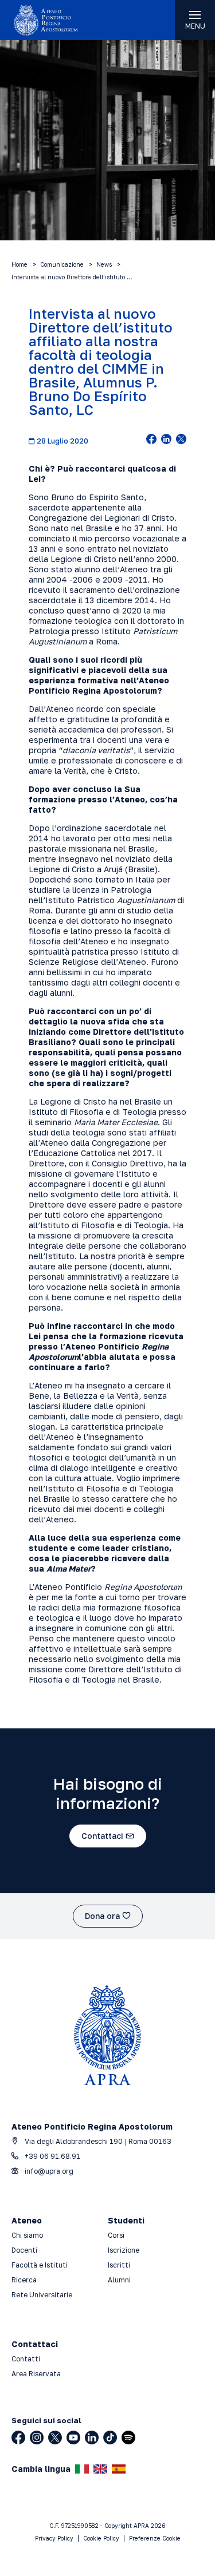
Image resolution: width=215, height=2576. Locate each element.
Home (19, 264)
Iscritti (119, 2265)
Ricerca (24, 2280)
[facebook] (151, 440)
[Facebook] (18, 2437)
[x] (181, 440)
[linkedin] (166, 440)
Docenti (24, 2250)
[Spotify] (128, 2437)
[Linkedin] (92, 2437)
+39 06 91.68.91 (52, 2156)
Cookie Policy (101, 2538)
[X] (55, 2437)
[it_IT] (82, 2469)
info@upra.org (48, 2171)
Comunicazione (62, 264)
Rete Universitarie (42, 2295)
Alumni (119, 2280)
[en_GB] (100, 2469)
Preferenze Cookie (155, 2538)
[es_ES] (119, 2469)
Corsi (116, 2235)
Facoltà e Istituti (40, 2265)
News (104, 264)
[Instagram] (37, 2437)
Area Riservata (36, 2374)
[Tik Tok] (110, 2437)
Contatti (26, 2359)
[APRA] (54, 20)
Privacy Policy (54, 2538)
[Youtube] (73, 2437)
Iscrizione (124, 2250)
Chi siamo (27, 2235)
